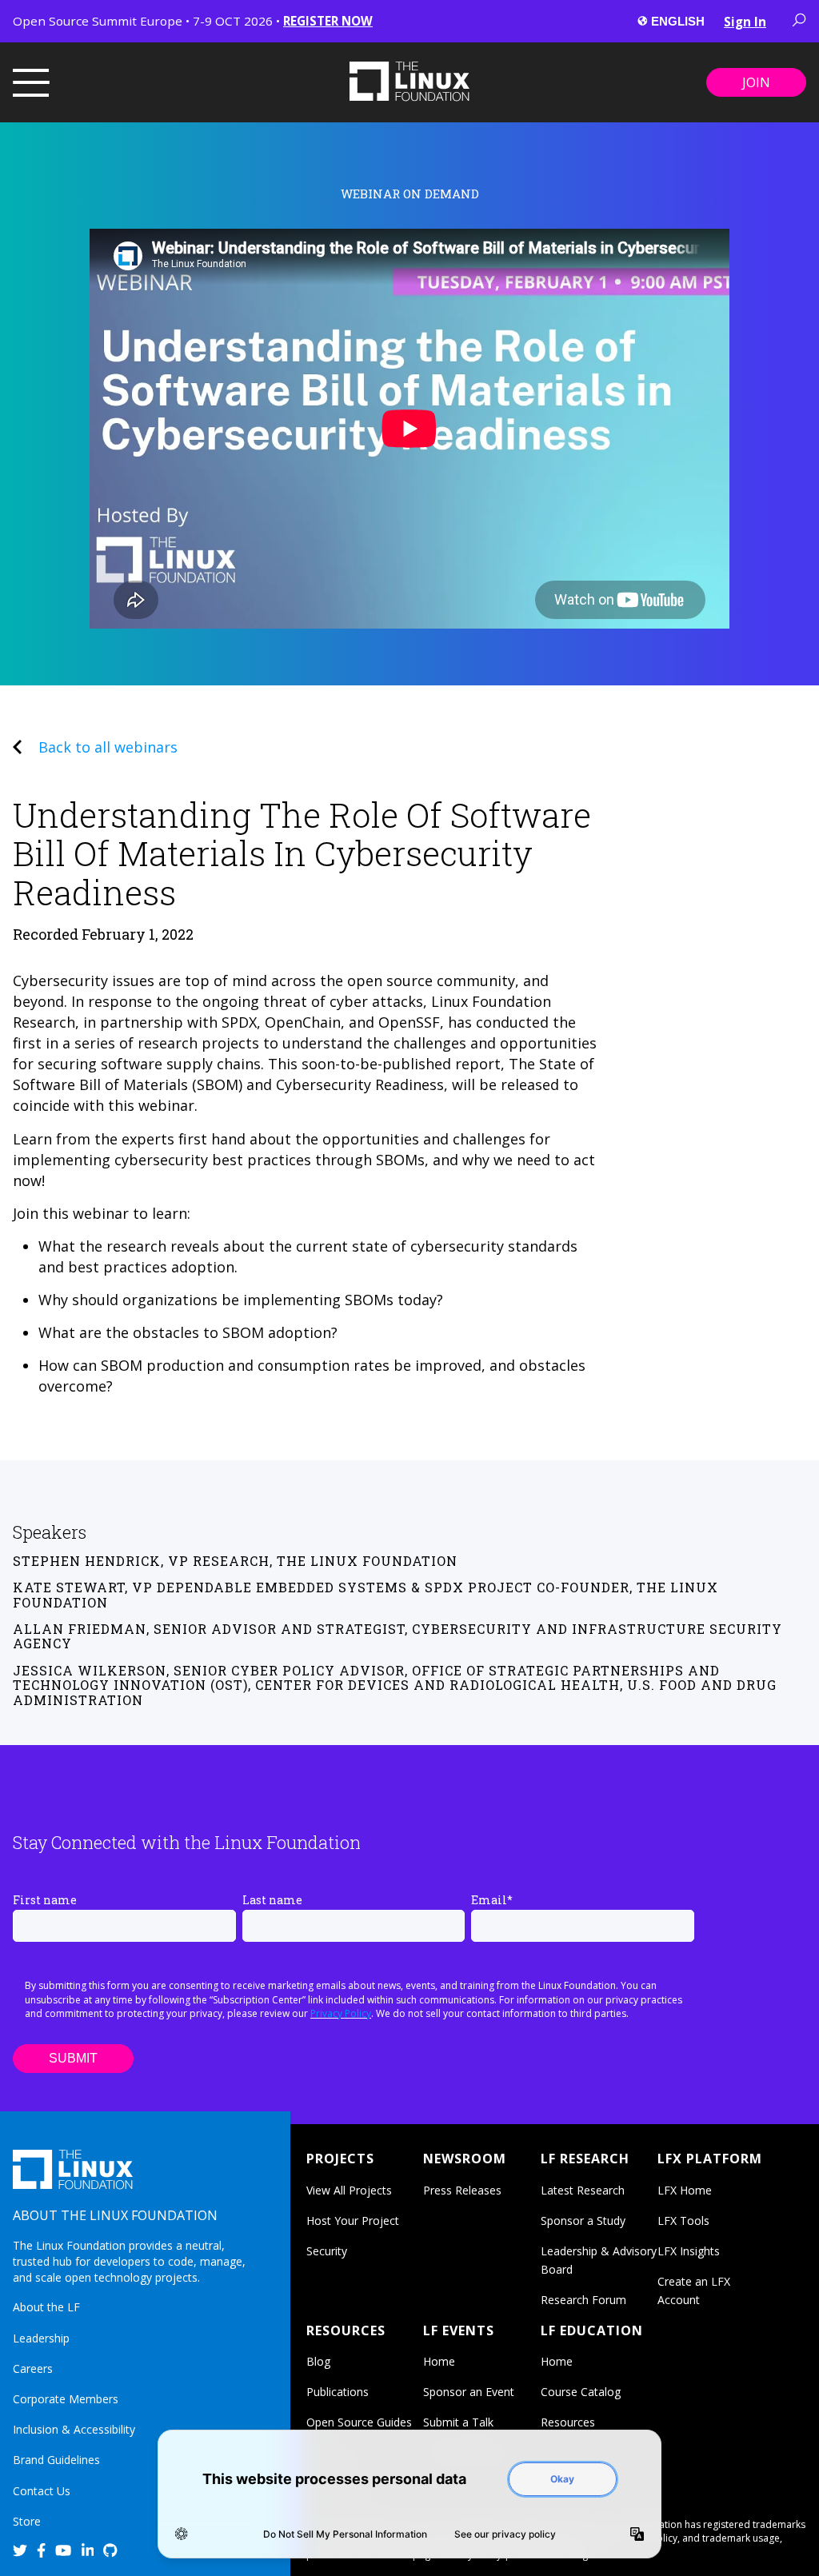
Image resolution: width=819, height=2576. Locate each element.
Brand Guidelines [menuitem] (56, 2460)
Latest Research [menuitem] (583, 2190)
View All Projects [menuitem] (349, 2190)
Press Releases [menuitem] (462, 2190)
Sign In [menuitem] (745, 22)
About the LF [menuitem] (46, 2307)
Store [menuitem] (27, 2521)
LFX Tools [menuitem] (683, 2221)
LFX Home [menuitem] (685, 2190)
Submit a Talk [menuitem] (458, 2422)
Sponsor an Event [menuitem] (469, 2392)
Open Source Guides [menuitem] (359, 2422)
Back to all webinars (108, 747)
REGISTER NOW (328, 21)
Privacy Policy (341, 2013)
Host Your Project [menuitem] (353, 2221)
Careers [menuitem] (33, 2368)
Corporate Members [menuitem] (66, 2399)
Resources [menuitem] (568, 2422)
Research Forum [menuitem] (583, 2300)
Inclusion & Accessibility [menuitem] (74, 2429)
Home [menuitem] (439, 2361)
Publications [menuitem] (338, 2392)
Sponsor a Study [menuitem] (583, 2221)
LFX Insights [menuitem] (689, 2251)
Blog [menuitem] (318, 2361)
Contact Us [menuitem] (42, 2491)
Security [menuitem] (327, 2251)
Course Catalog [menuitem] (581, 2392)
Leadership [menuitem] (41, 2338)
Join (756, 82)
